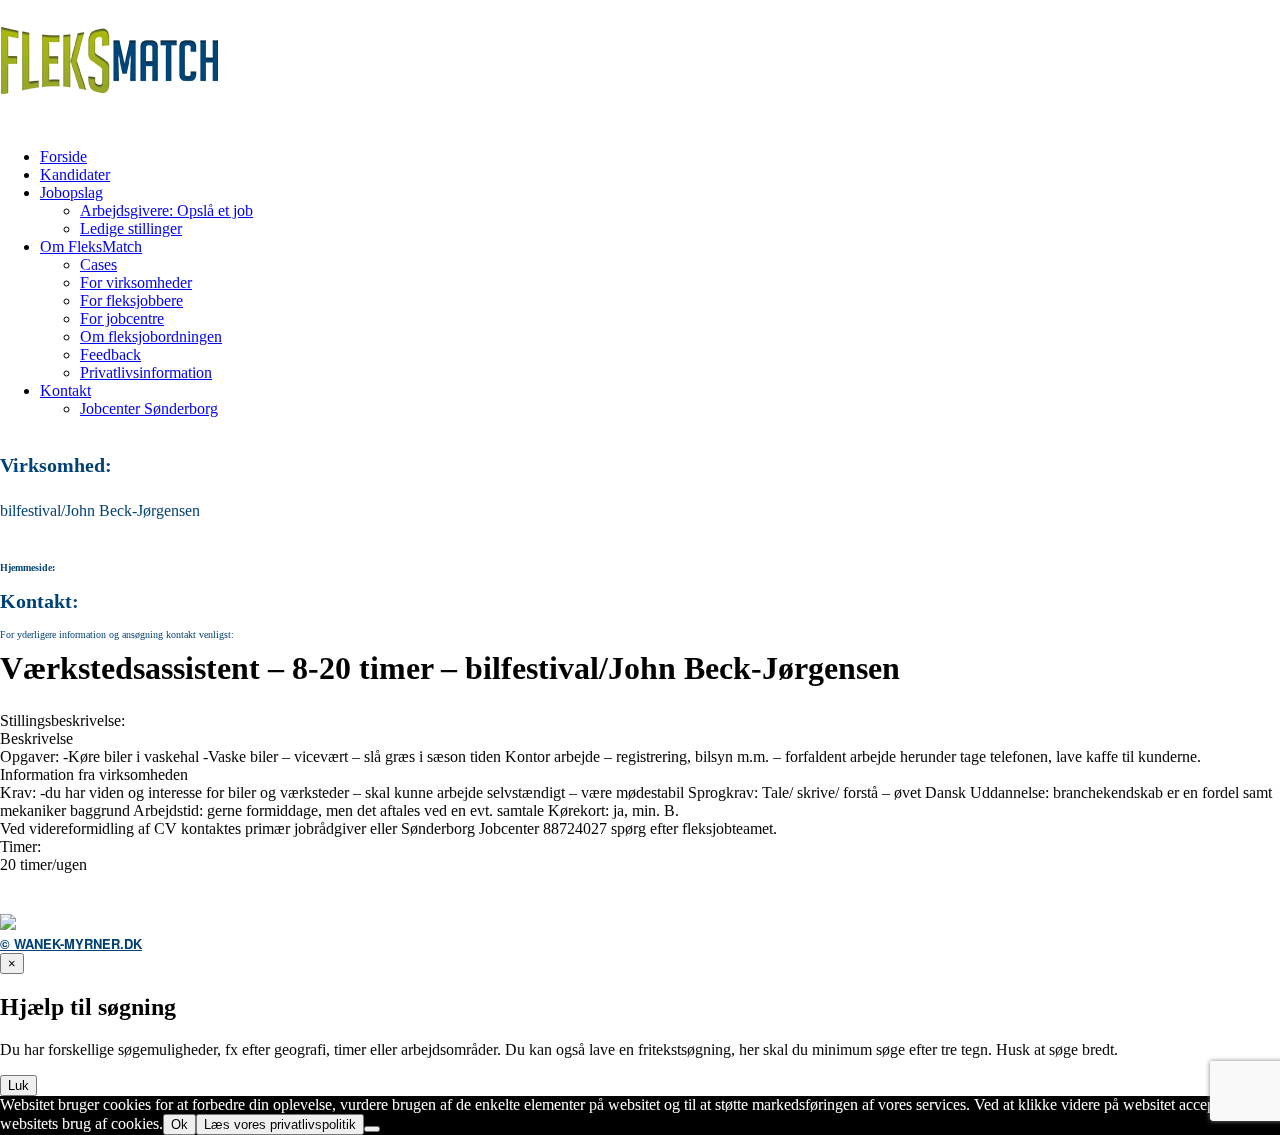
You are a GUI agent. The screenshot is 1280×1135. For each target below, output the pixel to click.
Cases (98, 264)
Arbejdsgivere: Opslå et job (166, 210)
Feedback (110, 354)
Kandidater (75, 174)
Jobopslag (71, 192)
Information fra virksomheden (94, 774)
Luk (18, 1085)
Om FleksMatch (91, 246)
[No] (372, 1129)
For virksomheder (136, 282)
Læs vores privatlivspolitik (280, 1124)
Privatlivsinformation (146, 372)
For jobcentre (122, 318)
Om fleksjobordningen (151, 336)
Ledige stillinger (131, 228)
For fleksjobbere (131, 300)
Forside (63, 156)
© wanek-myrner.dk (71, 943)
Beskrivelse (36, 738)
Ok (179, 1124)
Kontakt (65, 390)
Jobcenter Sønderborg (149, 408)
